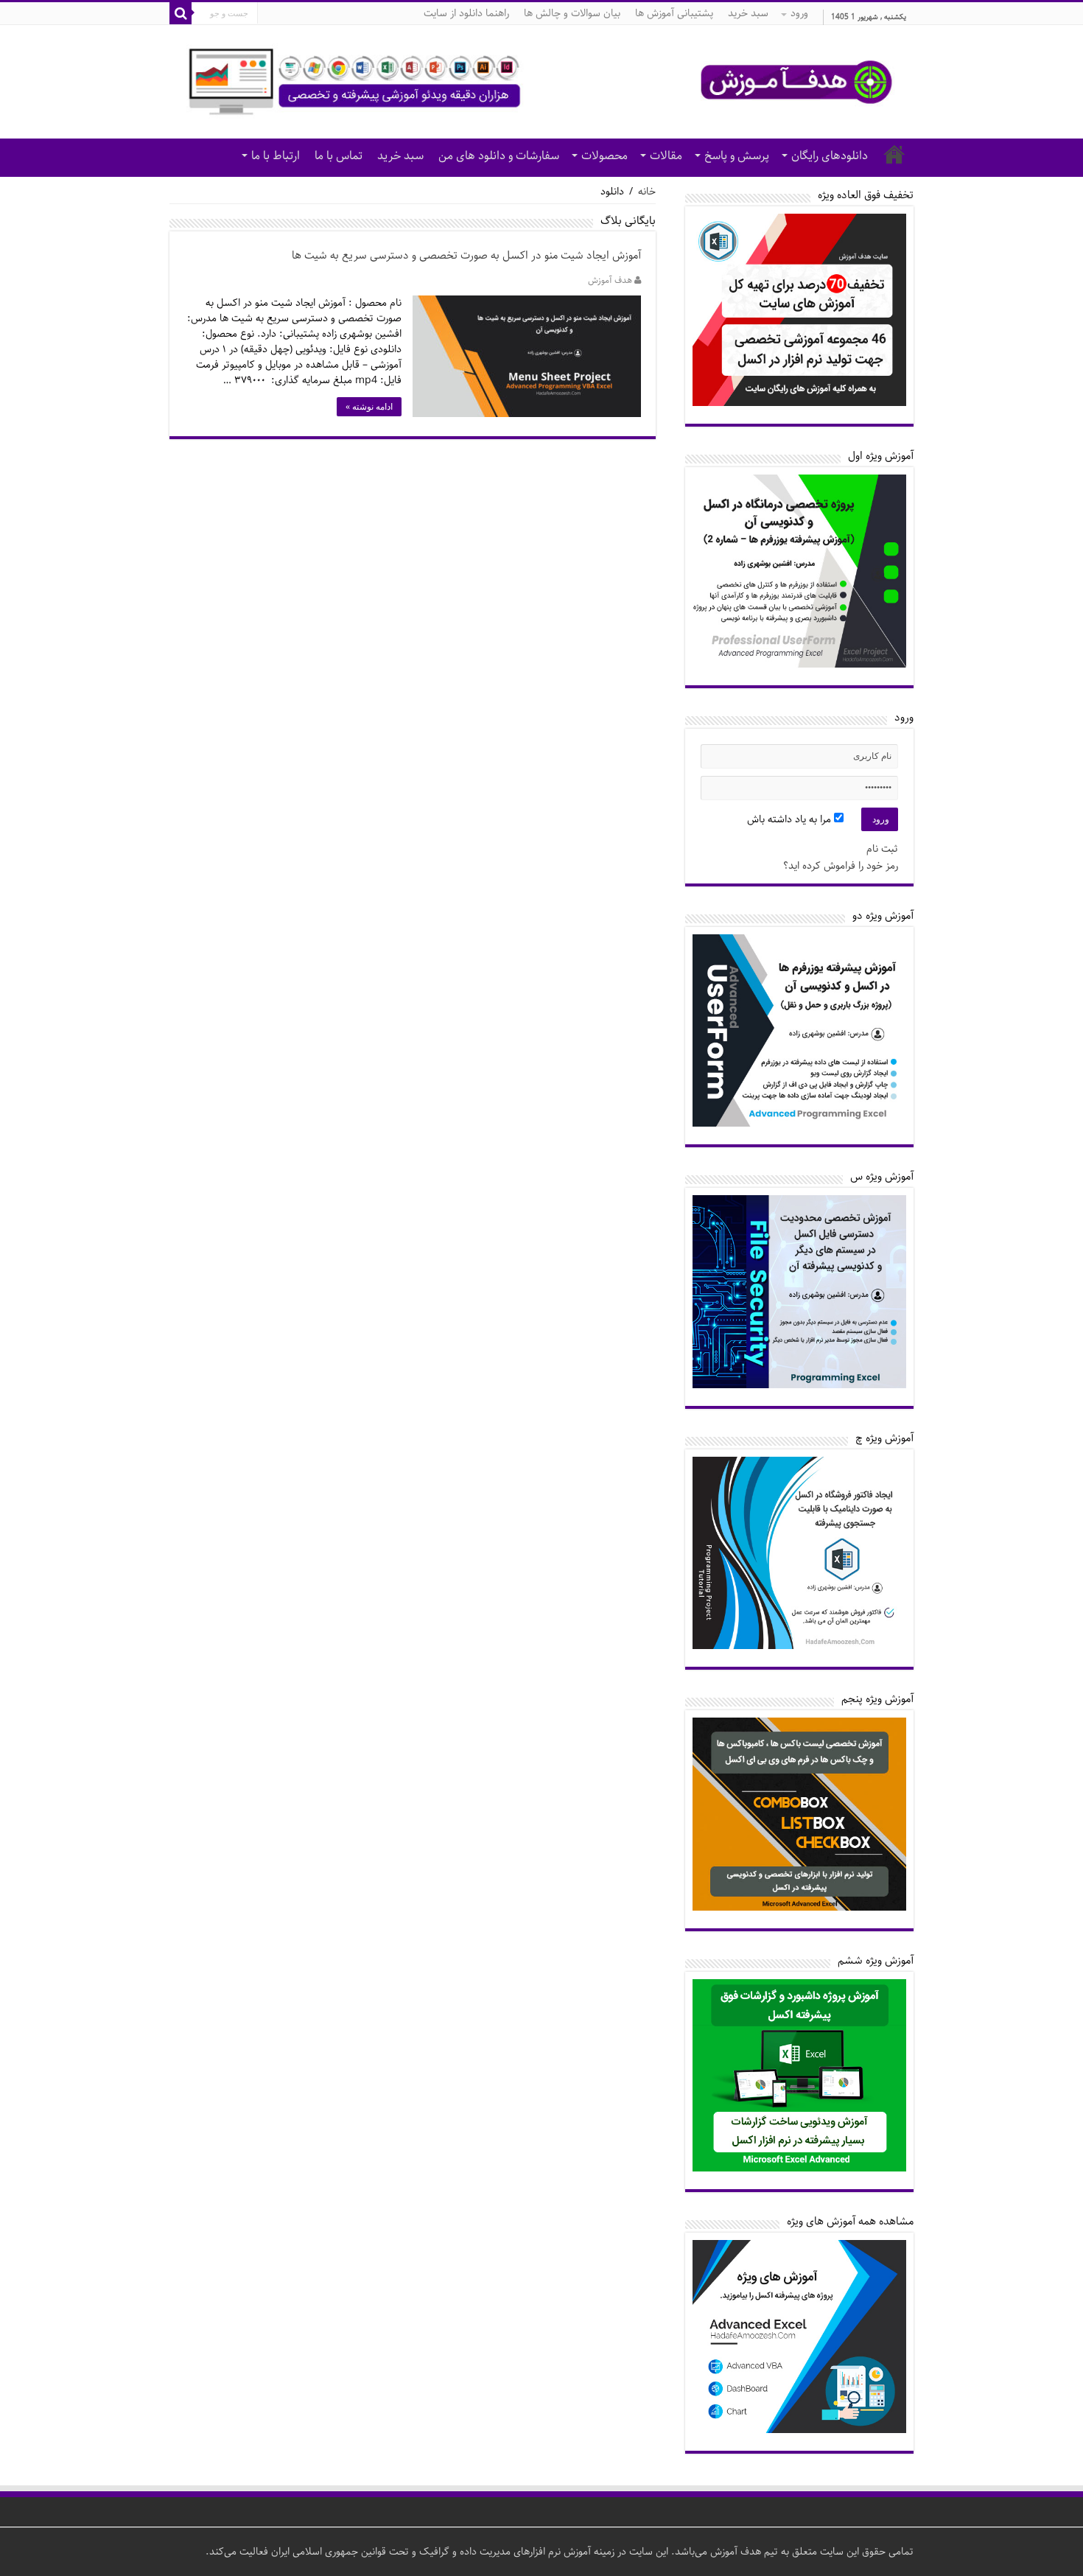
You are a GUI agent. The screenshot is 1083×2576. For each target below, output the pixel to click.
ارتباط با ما (276, 156)
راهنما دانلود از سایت (466, 13)
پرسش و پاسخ (737, 156)
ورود (799, 13)
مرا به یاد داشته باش (791, 819)
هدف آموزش (610, 280)
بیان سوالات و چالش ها (572, 13)
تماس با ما (339, 156)
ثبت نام (882, 849)
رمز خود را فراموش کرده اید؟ (841, 866)
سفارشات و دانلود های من (499, 156)
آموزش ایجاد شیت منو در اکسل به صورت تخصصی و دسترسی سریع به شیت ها (466, 256)
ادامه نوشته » (369, 407)
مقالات (666, 156)
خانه (894, 154)
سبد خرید (748, 13)
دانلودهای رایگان (830, 156)
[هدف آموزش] (541, 81)
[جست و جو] (180, 13)
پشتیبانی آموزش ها (674, 13)
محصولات (604, 156)
